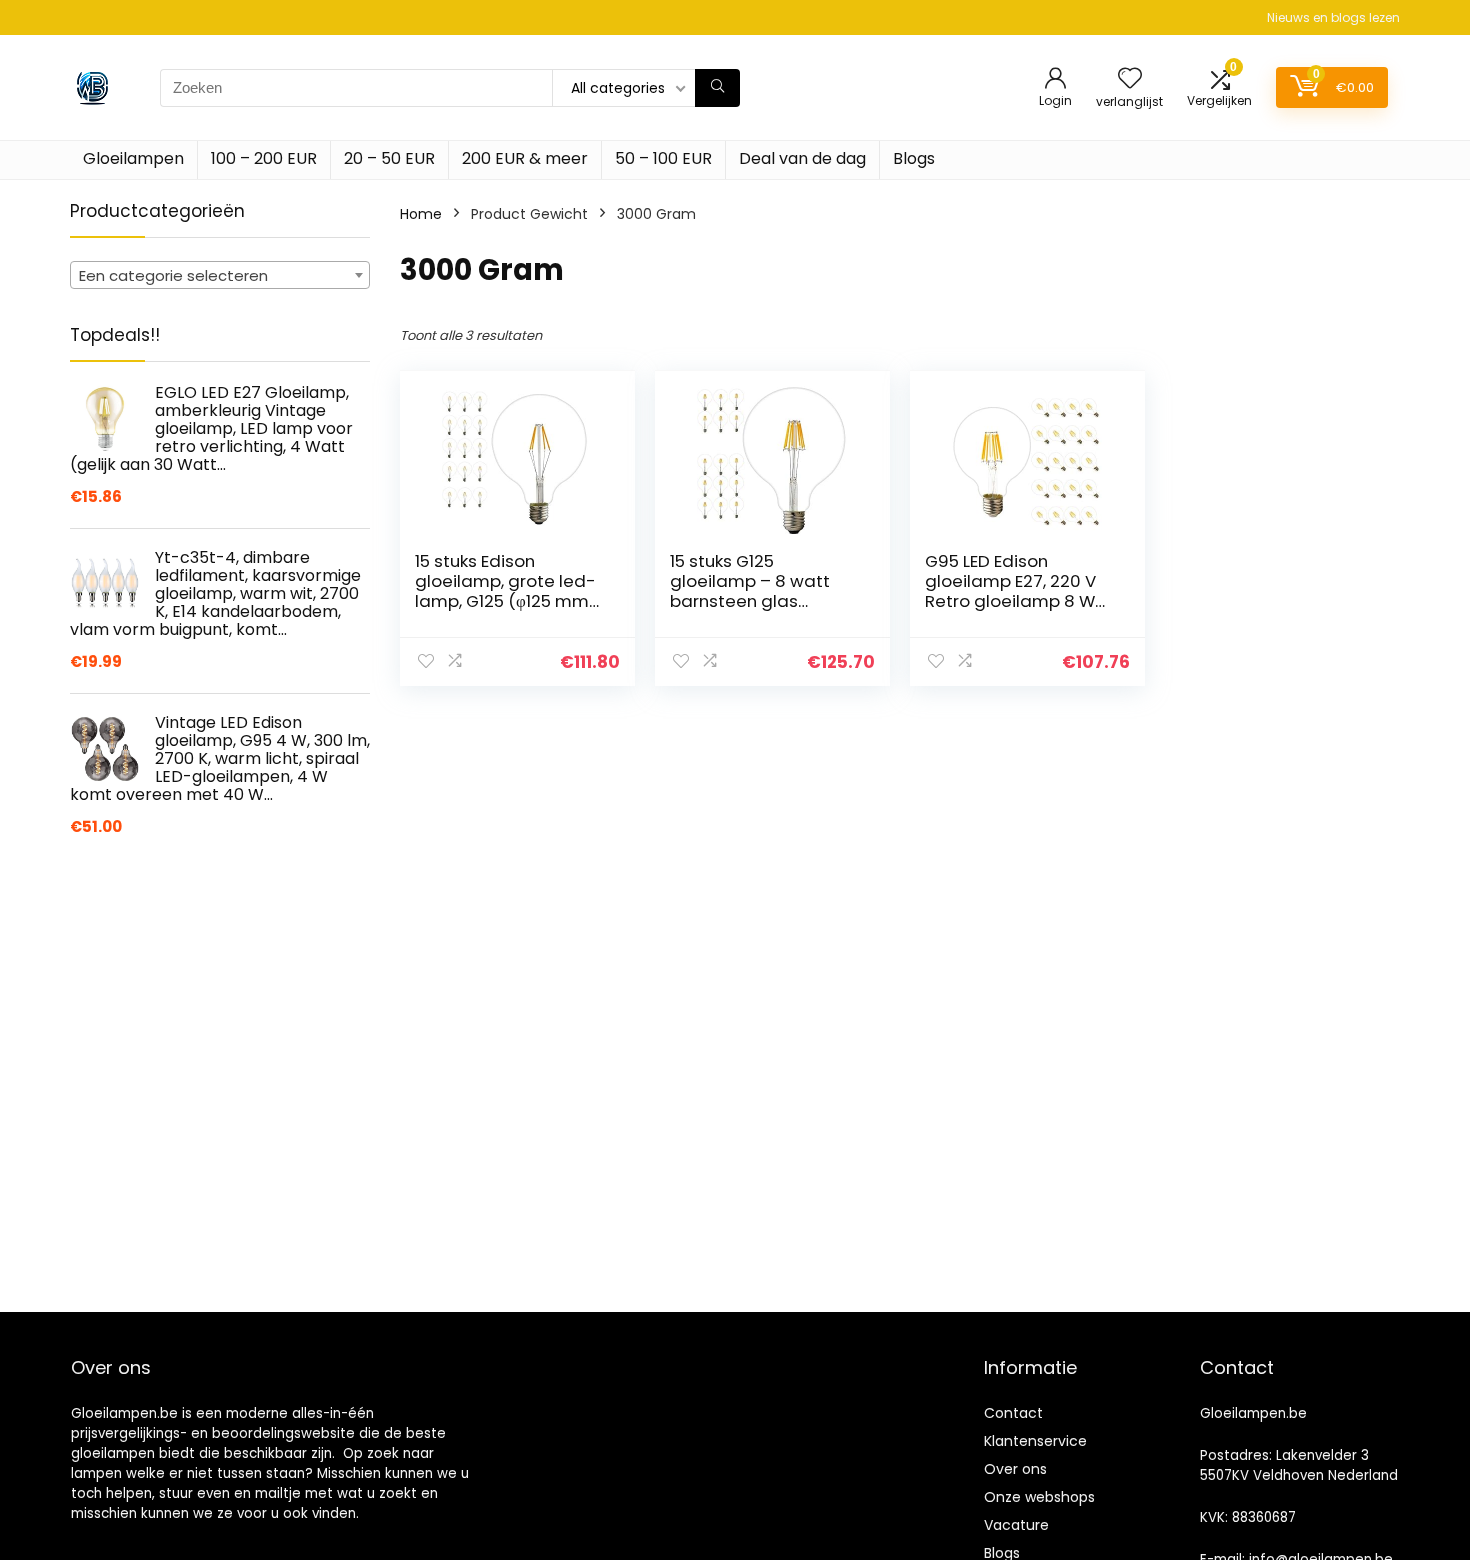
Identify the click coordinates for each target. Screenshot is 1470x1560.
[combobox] (220, 275)
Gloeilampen (133, 158)
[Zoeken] (717, 88)
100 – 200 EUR (264, 158)
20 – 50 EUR (389, 158)
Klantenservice (1035, 1441)
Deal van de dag (802, 158)
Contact (1013, 1413)
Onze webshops (1039, 1497)
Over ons (1015, 1469)
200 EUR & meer (525, 158)
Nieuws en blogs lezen (1333, 17)
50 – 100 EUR (663, 158)
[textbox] (220, 276)
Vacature (1016, 1525)
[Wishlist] (1130, 79)
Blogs (914, 158)
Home (421, 214)
